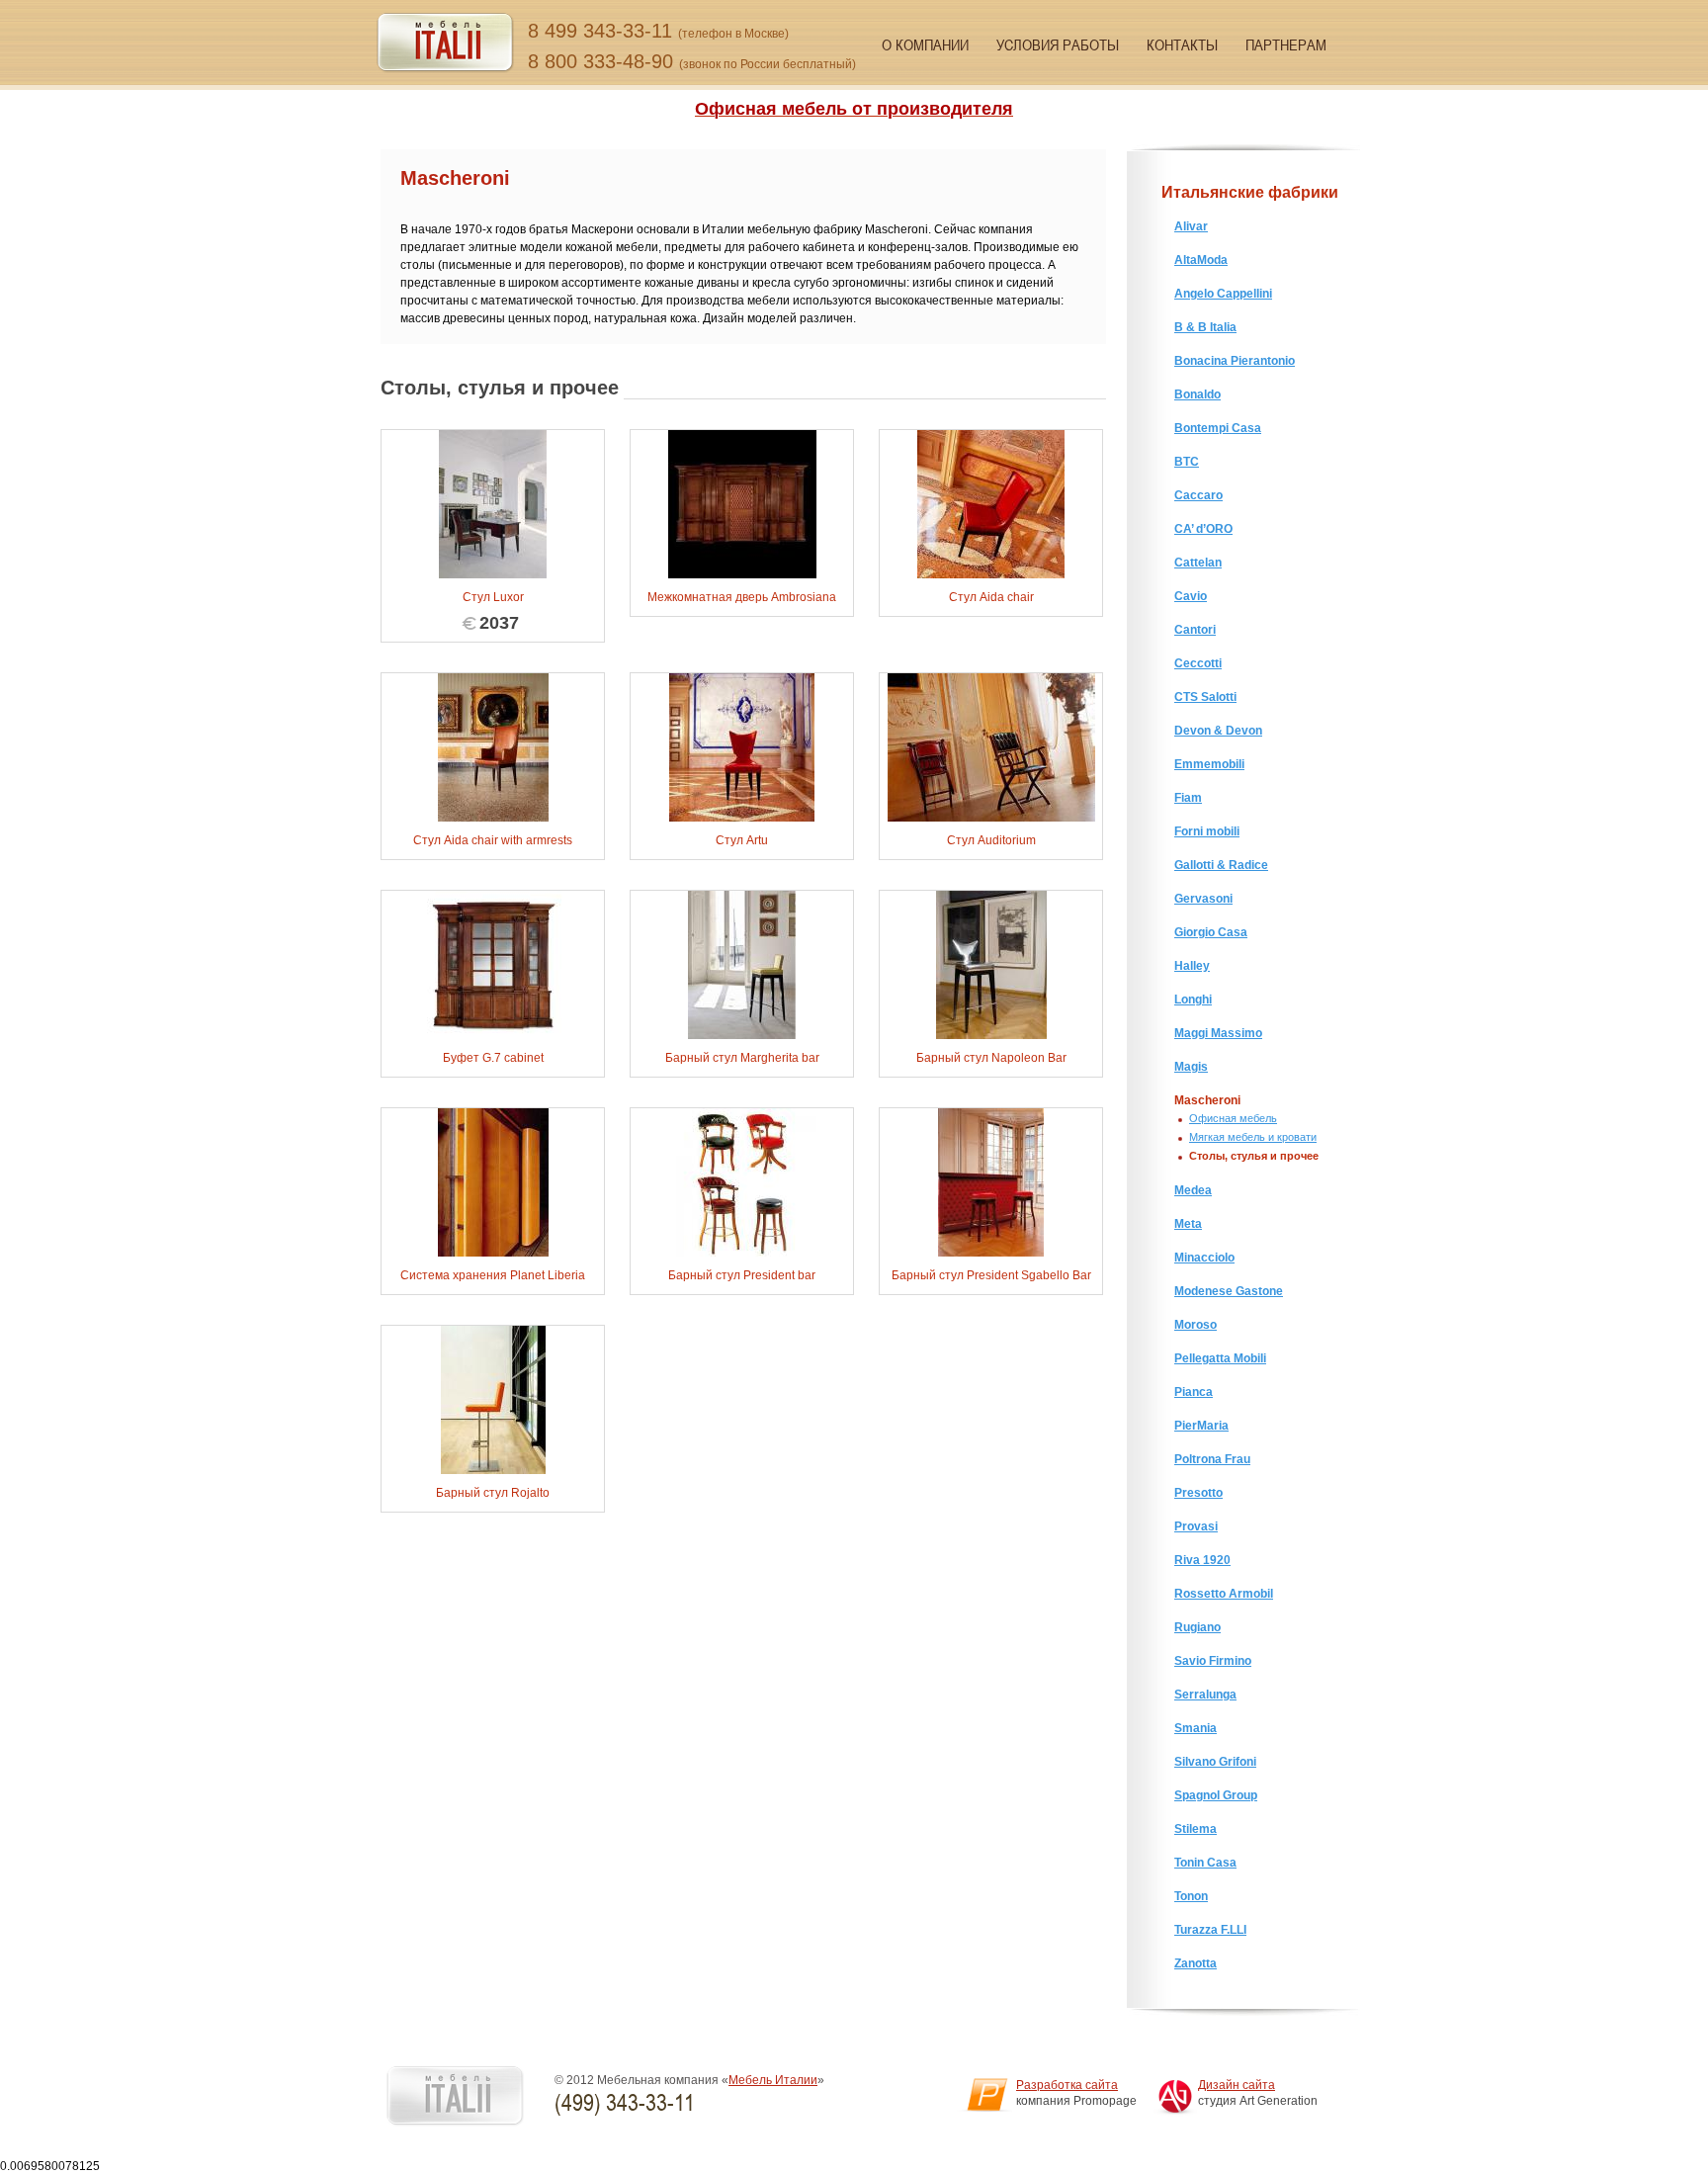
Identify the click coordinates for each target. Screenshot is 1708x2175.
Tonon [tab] (1191, 1896)
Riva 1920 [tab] (1202, 1560)
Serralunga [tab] (1205, 1695)
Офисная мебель (1233, 1118)
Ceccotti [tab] (1198, 663)
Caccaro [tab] (1198, 495)
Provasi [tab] (1196, 1526)
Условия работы (1058, 44)
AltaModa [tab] (1201, 260)
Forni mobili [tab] (1207, 831)
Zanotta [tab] (1196, 1963)
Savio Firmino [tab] (1213, 1661)
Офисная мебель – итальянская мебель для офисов (445, 43)
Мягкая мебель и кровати (1253, 1137)
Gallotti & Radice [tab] (1221, 865)
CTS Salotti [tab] (1205, 697)
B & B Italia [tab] (1205, 327)
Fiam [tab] (1188, 798)
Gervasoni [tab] (1203, 899)
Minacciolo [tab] (1204, 1258)
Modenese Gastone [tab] (1229, 1291)
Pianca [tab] (1194, 1392)
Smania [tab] (1196, 1728)
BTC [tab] (1187, 462)
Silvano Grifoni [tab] (1215, 1762)
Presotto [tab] (1198, 1493)
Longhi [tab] (1193, 1000)
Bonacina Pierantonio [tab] (1235, 361)
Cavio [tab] (1191, 596)
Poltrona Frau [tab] (1212, 1459)
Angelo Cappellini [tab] (1223, 294)
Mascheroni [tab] (1207, 1100)
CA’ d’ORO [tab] (1203, 529)
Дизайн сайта (1237, 2085)
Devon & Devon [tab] (1218, 731)
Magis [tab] (1191, 1067)
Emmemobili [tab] (1209, 764)
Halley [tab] (1192, 966)
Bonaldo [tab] (1197, 394)
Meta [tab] (1188, 1224)
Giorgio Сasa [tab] (1211, 932)
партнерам (1286, 44)
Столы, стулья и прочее (1254, 1156)
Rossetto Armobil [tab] (1224, 1594)
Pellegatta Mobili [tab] (1220, 1358)
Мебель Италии (773, 2080)
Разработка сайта (1067, 2085)
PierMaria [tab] (1201, 1426)
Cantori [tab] (1195, 630)
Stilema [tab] (1196, 1829)
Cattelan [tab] (1198, 563)
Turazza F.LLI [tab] (1210, 1930)
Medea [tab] (1193, 1190)
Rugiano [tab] (1197, 1627)
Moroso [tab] (1196, 1325)
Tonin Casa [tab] (1205, 1863)
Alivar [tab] (1191, 226)
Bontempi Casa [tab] (1218, 428)
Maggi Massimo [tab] (1218, 1033)
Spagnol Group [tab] (1216, 1795)
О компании (925, 44)
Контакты (1182, 44)
